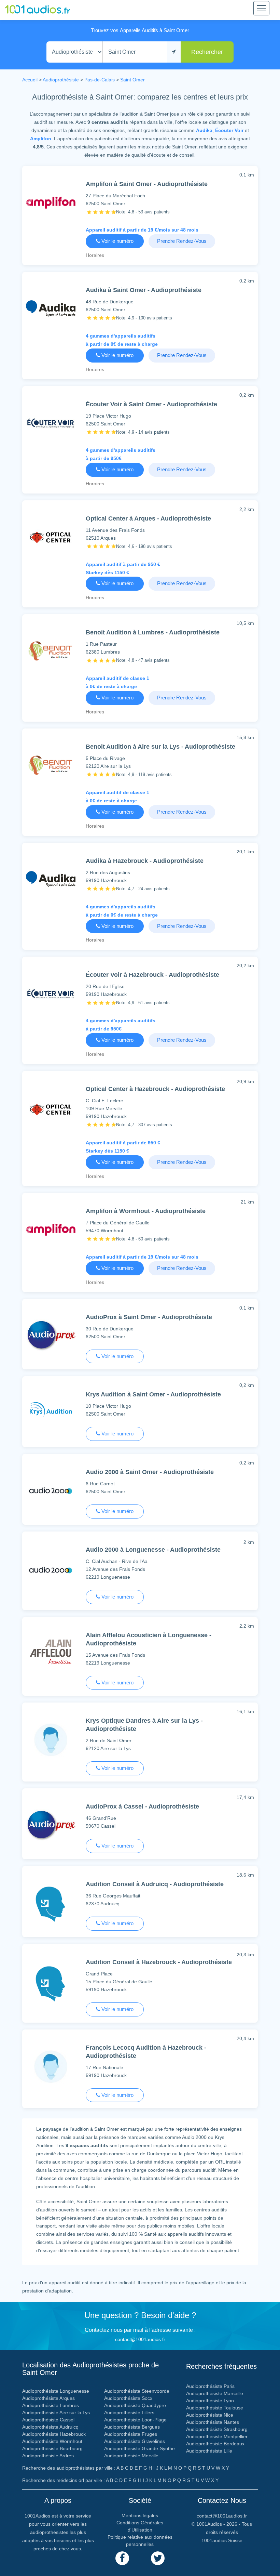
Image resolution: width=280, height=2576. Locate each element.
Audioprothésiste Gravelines (135, 2441)
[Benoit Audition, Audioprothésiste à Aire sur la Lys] (51, 767)
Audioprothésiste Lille (209, 2451)
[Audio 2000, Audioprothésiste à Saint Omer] (51, 1492)
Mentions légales (140, 2515)
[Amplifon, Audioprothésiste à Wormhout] (51, 1231)
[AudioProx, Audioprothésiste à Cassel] (51, 1826)
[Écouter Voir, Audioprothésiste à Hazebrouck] (51, 995)
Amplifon (41, 139)
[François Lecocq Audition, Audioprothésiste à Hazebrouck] (51, 2068)
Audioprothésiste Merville (131, 2456)
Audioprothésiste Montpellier (217, 2436)
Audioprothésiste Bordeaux (215, 2444)
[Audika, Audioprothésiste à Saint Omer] (51, 310)
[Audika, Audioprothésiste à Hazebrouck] (51, 881)
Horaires (95, 255)
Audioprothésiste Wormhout (52, 2441)
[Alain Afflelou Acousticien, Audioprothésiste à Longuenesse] (51, 1655)
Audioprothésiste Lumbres (51, 2405)
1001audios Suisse (222, 2540)
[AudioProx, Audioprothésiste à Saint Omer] (51, 1337)
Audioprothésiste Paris (210, 2386)
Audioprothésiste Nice (210, 2415)
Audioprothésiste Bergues (132, 2427)
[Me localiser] (174, 52)
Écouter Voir (229, 130)
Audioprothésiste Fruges (131, 2434)
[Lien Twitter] (158, 2558)
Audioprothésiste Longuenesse (56, 2391)
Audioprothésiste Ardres (48, 2456)
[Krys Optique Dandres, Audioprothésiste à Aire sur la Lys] (51, 1741)
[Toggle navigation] (261, 8)
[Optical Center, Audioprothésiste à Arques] (51, 538)
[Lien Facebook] (122, 2558)
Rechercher (207, 52)
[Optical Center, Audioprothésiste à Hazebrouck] (51, 1111)
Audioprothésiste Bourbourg (52, 2448)
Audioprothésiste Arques (48, 2398)
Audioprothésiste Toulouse (215, 2408)
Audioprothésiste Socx (128, 2398)
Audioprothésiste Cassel (48, 2420)
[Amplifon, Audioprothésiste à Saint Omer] (51, 204)
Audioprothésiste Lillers (129, 2413)
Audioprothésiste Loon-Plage (135, 2420)
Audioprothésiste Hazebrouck (54, 2434)
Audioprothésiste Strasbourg (217, 2429)
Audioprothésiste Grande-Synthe (139, 2448)
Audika (204, 130)
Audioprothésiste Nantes (213, 2422)
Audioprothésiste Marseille (215, 2393)
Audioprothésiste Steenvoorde (137, 2391)
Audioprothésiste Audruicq (50, 2427)
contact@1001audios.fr (140, 2339)
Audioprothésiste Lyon (210, 2401)
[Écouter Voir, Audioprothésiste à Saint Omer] (51, 424)
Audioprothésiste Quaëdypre (135, 2405)
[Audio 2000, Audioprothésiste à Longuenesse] (51, 1571)
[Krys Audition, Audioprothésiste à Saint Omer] (51, 1415)
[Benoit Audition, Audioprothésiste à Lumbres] (51, 652)
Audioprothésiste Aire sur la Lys (56, 2413)
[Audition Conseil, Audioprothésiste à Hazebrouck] (51, 1985)
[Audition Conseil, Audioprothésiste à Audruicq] (51, 1905)
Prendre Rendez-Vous (182, 241)
